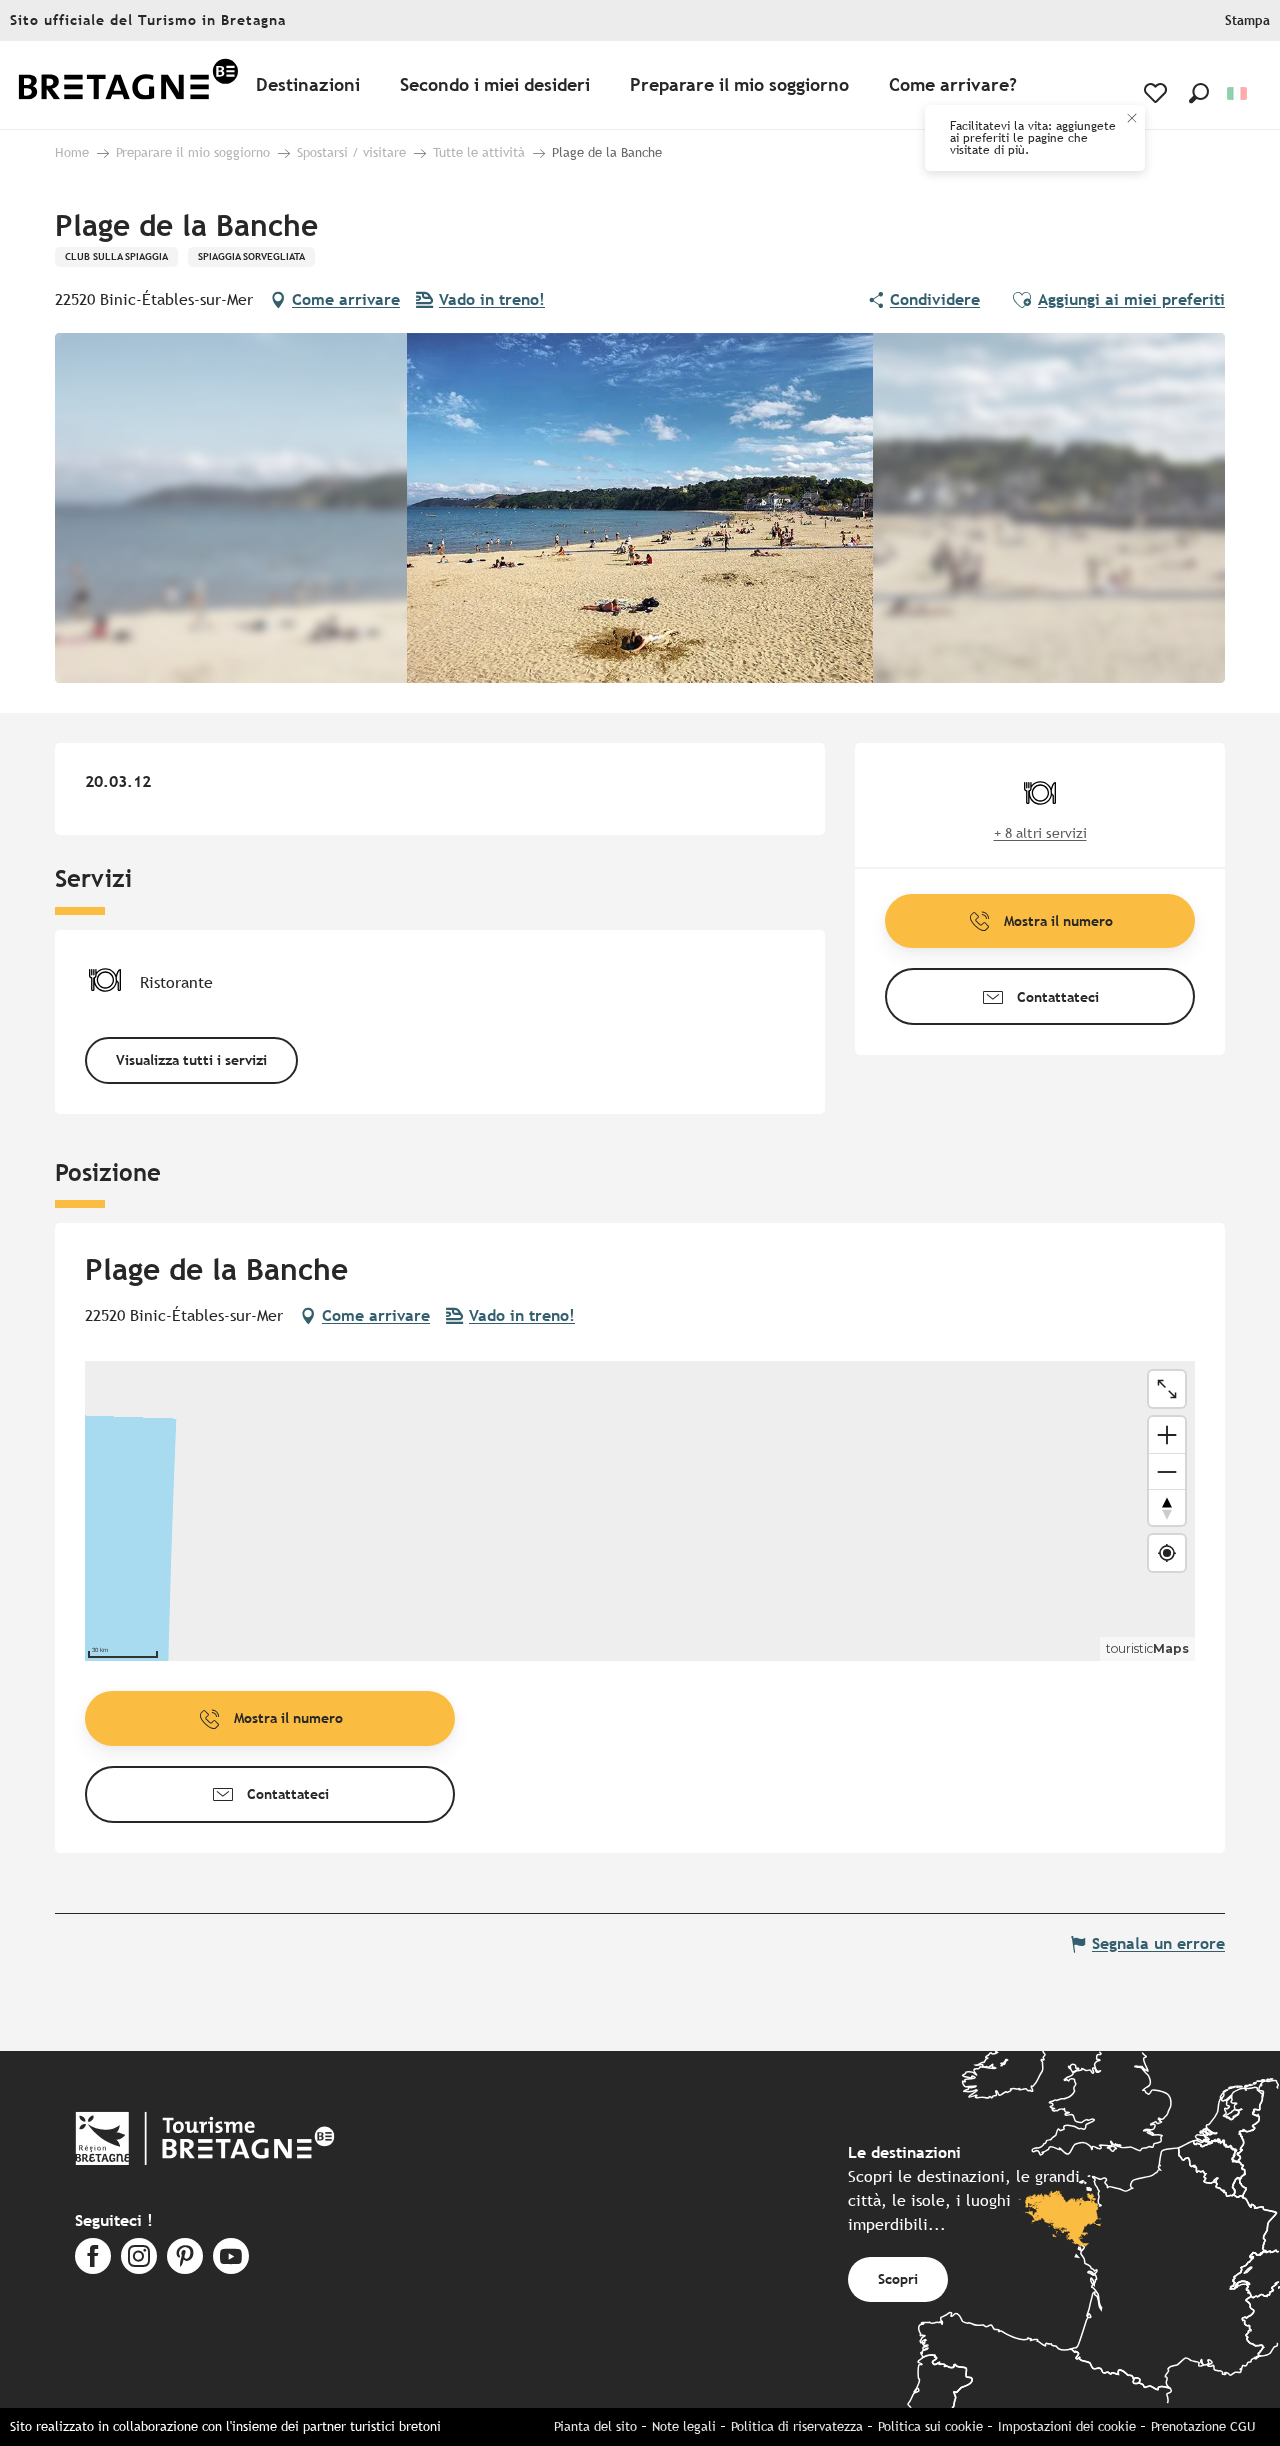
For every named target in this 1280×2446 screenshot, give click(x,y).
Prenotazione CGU (1203, 2426)
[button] (1199, 93)
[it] (1238, 93)
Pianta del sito (595, 2426)
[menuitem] (128, 85)
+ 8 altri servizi (1040, 833)
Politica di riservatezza (797, 2426)
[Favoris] (1157, 93)
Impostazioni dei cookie (1067, 2426)
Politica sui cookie (930, 2426)
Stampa (1247, 20)
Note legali (684, 2426)
